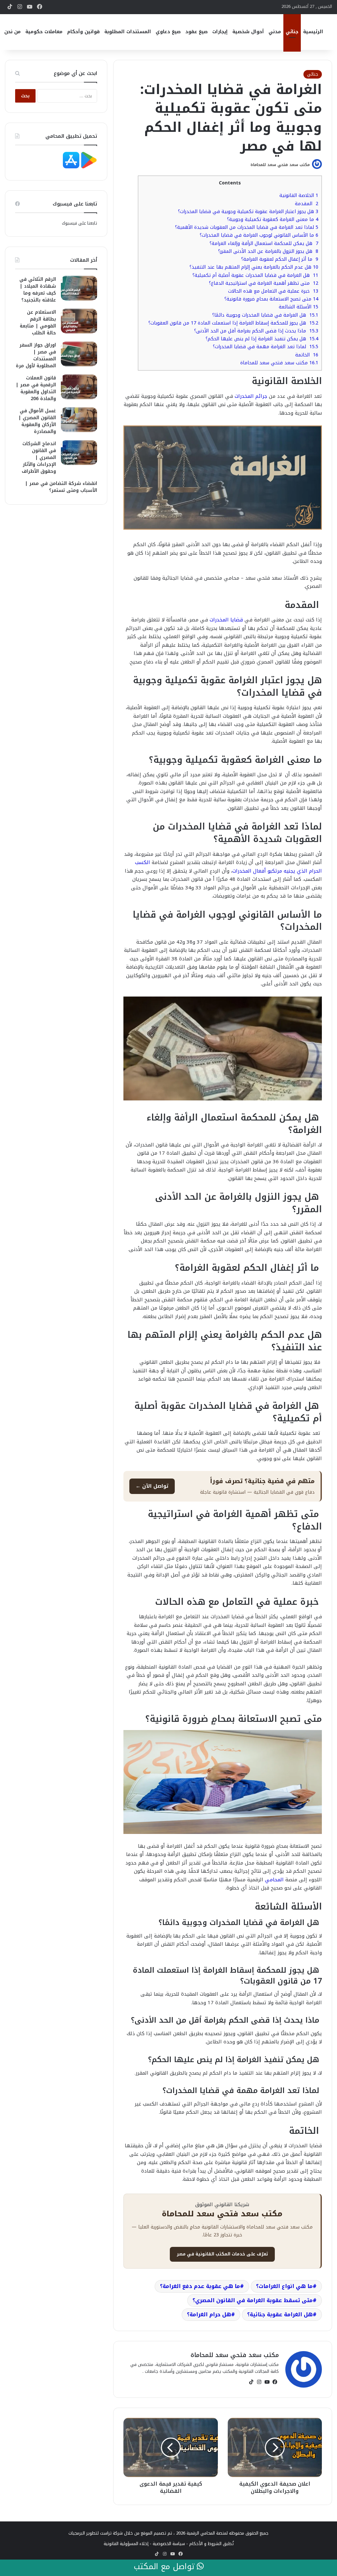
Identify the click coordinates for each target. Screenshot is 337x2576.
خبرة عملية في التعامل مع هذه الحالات (273, 291)
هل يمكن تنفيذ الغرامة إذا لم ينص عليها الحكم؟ (262, 339)
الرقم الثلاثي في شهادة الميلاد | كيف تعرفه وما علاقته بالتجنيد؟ (38, 290)
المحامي (274, 1880)
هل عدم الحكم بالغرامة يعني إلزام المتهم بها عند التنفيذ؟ (254, 267)
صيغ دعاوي (168, 32)
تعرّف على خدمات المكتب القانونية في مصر (222, 2254)
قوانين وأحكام (83, 32)
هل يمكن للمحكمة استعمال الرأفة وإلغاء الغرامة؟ (264, 243)
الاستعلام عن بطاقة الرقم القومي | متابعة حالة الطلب (38, 323)
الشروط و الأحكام (205, 2544)
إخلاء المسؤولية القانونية (126, 2544)
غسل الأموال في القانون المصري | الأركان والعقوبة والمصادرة (37, 421)
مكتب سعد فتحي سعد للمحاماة (280, 165)
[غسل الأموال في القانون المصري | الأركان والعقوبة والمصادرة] (79, 420)
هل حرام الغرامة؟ (209, 2314)
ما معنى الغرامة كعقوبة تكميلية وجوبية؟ (273, 219)
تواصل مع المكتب (165, 2567)
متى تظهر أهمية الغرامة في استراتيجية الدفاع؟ (264, 283)
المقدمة (307, 204)
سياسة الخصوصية (169, 2544)
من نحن (13, 32)
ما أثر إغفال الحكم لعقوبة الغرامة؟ (280, 259)
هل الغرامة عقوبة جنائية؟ (280, 2314)
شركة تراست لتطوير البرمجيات (96, 2533)
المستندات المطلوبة (128, 32)
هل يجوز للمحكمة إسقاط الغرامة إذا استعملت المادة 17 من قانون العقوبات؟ (233, 323)
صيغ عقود (196, 32)
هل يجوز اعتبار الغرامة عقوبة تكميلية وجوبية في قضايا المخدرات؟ (248, 212)
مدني (275, 32)
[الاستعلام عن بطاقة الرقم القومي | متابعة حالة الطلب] (79, 321)
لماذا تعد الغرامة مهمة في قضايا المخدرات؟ (266, 347)
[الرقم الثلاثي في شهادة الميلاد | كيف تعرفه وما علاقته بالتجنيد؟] (79, 288)
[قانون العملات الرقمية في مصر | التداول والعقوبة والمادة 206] (79, 387)
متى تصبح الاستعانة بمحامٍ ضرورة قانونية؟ (271, 299)
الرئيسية (313, 32)
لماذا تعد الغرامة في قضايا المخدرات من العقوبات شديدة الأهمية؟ (247, 227)
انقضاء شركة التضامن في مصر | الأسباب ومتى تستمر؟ (61, 487)
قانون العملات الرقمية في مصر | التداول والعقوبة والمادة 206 (36, 388)
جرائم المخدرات (251, 396)
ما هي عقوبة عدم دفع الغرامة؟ (200, 2286)
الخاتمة (307, 355)
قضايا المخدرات (226, 620)
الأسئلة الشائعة (298, 307)
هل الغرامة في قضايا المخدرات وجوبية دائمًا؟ (265, 315)
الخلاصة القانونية (299, 195)
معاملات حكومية (44, 32)
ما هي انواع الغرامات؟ (284, 2286)
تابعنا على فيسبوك (79, 223)
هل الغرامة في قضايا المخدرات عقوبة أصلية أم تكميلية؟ (255, 275)
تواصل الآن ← (152, 1486)
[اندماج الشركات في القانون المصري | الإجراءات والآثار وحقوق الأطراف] (79, 453)
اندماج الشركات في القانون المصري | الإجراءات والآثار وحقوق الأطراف (39, 457)
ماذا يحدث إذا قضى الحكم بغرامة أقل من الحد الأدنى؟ (256, 331)
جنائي (292, 32)
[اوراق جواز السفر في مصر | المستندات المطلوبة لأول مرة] (79, 354)
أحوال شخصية (248, 32)
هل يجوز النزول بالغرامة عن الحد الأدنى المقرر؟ (268, 251)
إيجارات (220, 32)
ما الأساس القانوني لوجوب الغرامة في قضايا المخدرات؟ (259, 235)
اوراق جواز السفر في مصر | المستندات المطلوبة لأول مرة (36, 355)
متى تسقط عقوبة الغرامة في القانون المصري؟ (253, 2300)
